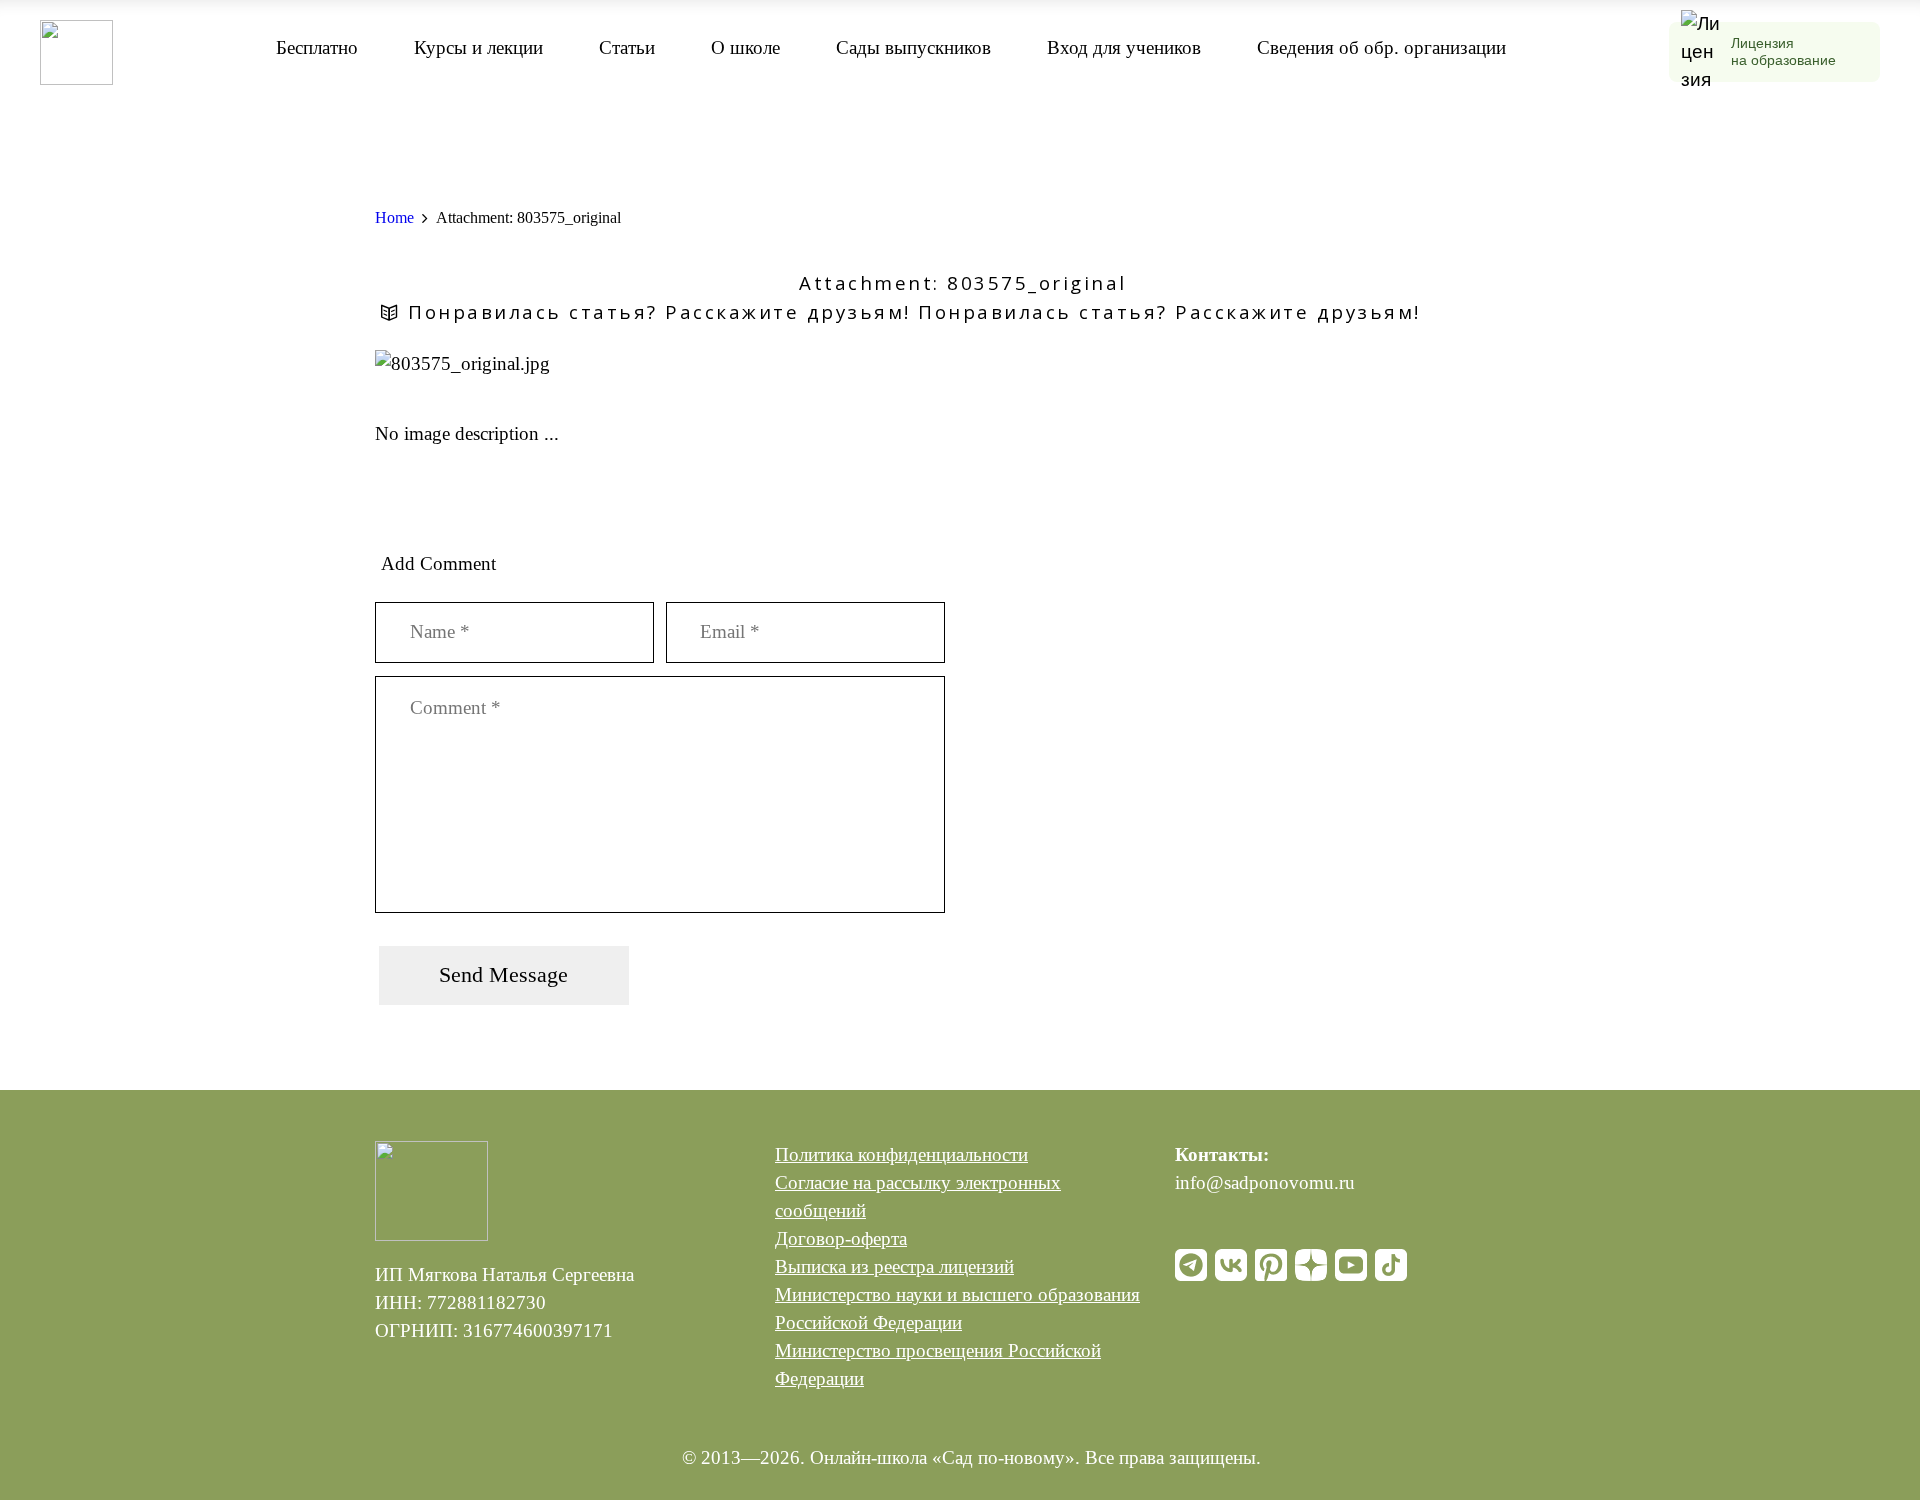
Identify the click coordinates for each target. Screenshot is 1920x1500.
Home (394, 217)
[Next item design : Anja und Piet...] (1252, 364)
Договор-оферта (841, 1238)
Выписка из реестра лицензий (894, 1266)
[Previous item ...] (667, 364)
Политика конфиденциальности (901, 1154)
